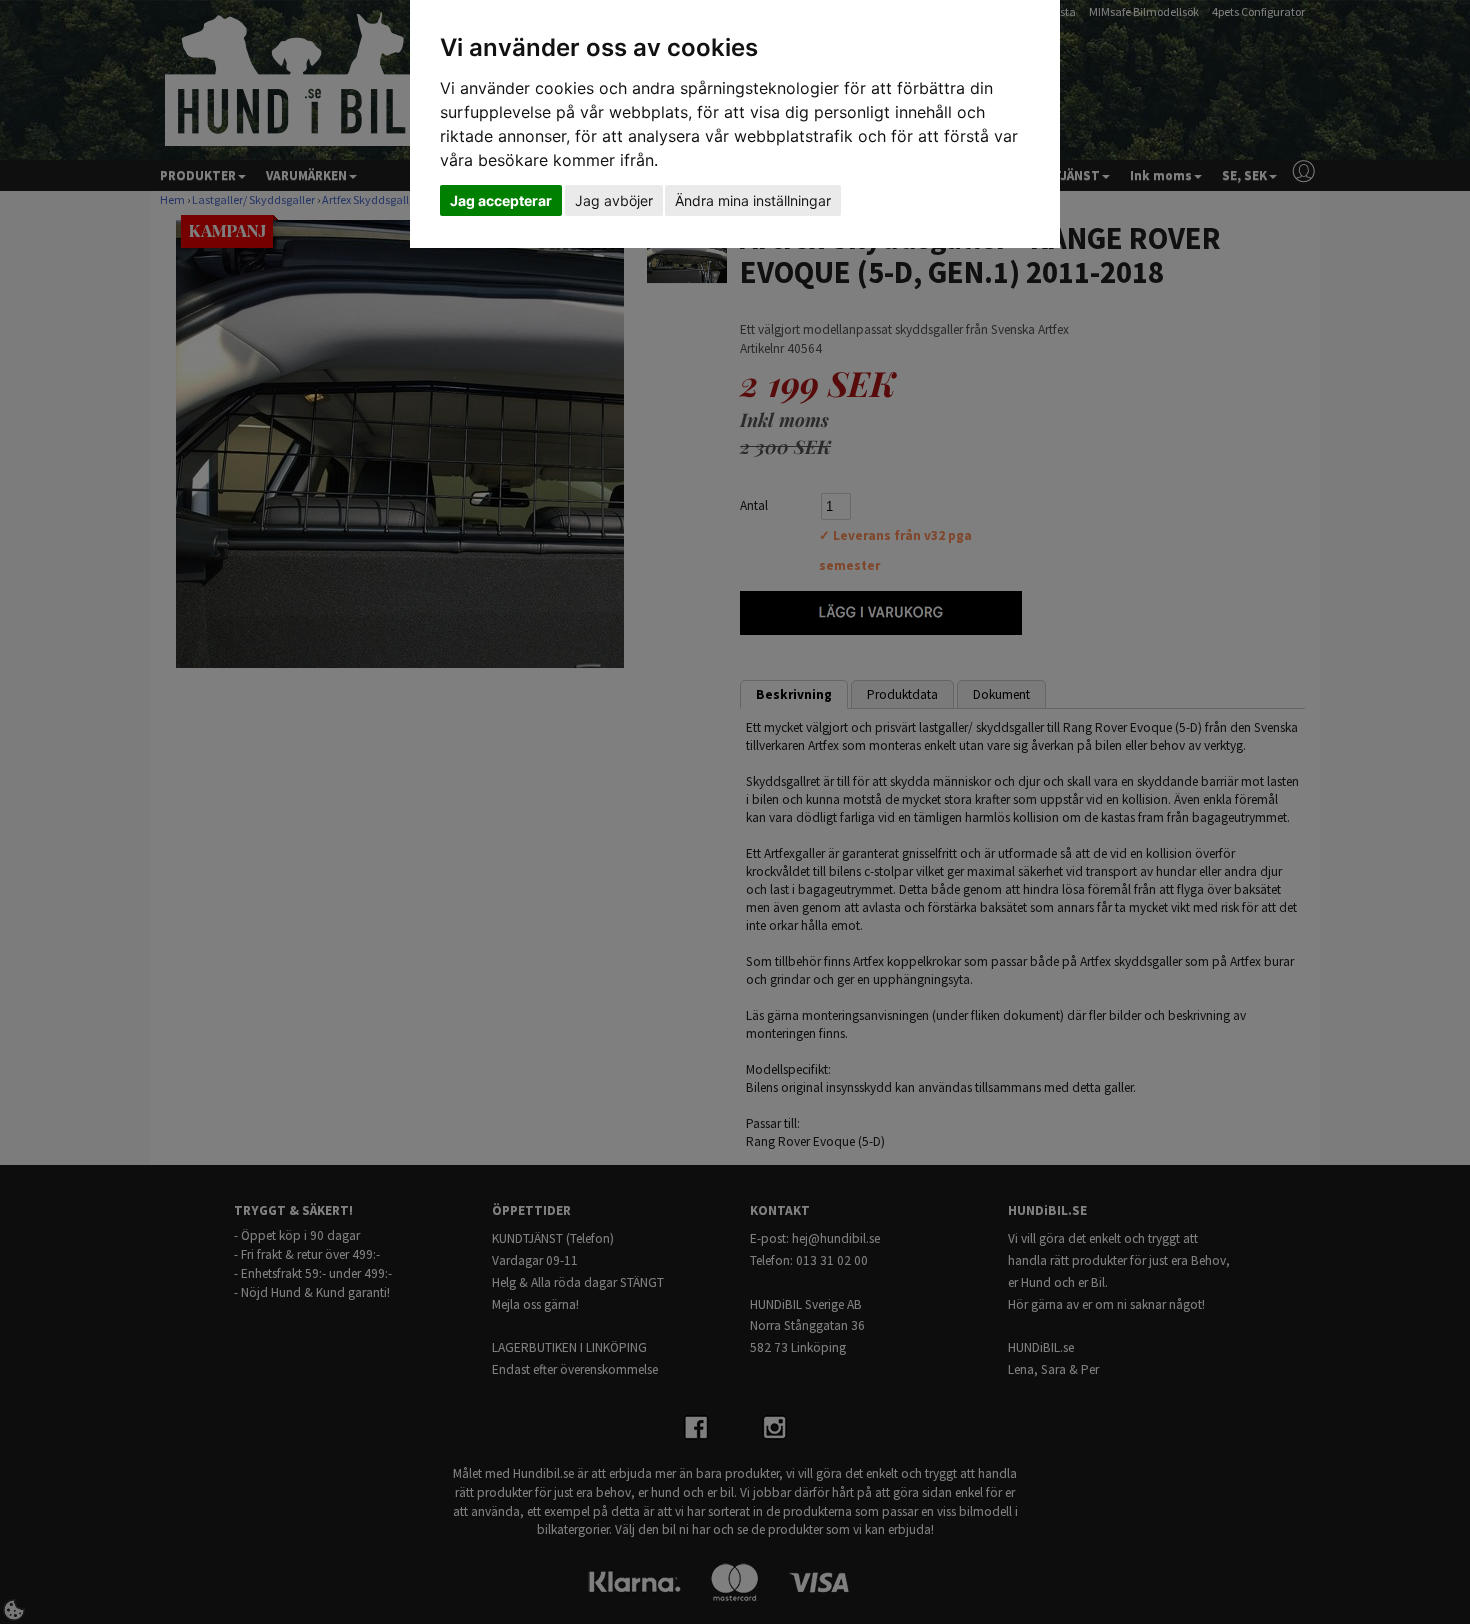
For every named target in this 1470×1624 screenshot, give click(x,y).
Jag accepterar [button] (501, 200)
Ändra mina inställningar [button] (753, 200)
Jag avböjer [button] (614, 200)
